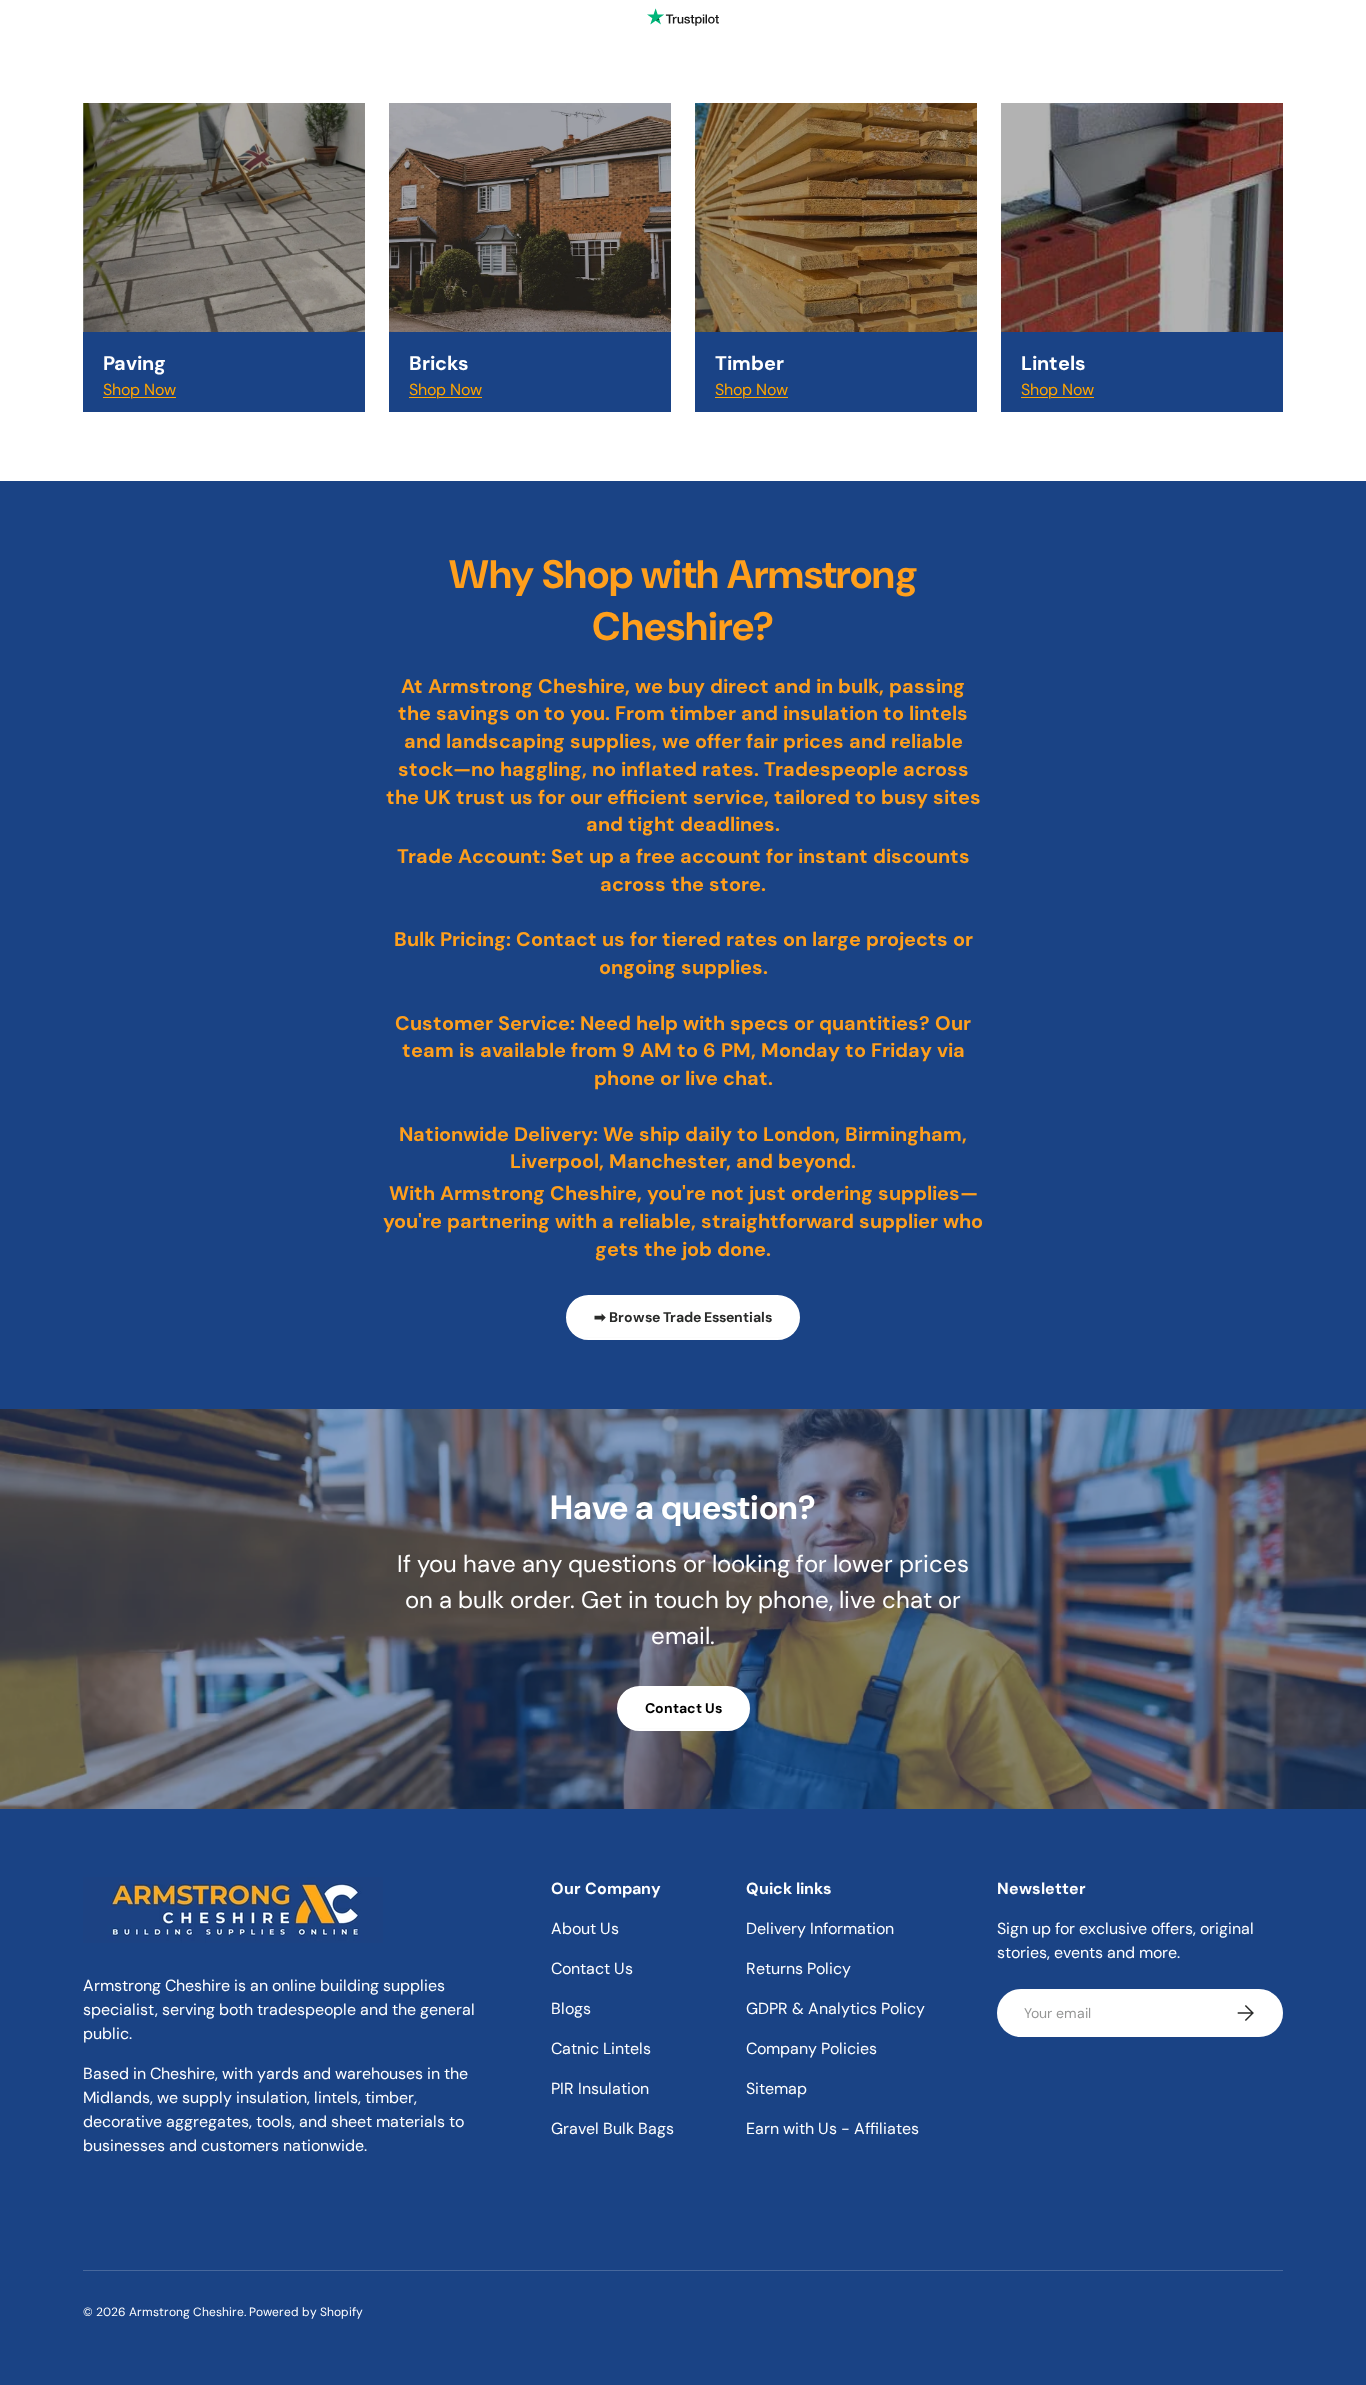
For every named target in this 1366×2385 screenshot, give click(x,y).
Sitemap (776, 2088)
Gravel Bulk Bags (612, 2128)
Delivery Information (820, 1928)
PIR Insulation (600, 2088)
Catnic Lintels (601, 2048)
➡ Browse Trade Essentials (683, 1317)
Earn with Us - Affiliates (832, 2128)
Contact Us (683, 1708)
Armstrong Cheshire (186, 2312)
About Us (585, 1928)
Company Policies (811, 2048)
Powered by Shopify (306, 2312)
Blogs (571, 2008)
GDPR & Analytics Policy (835, 2008)
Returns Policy (798, 1968)
